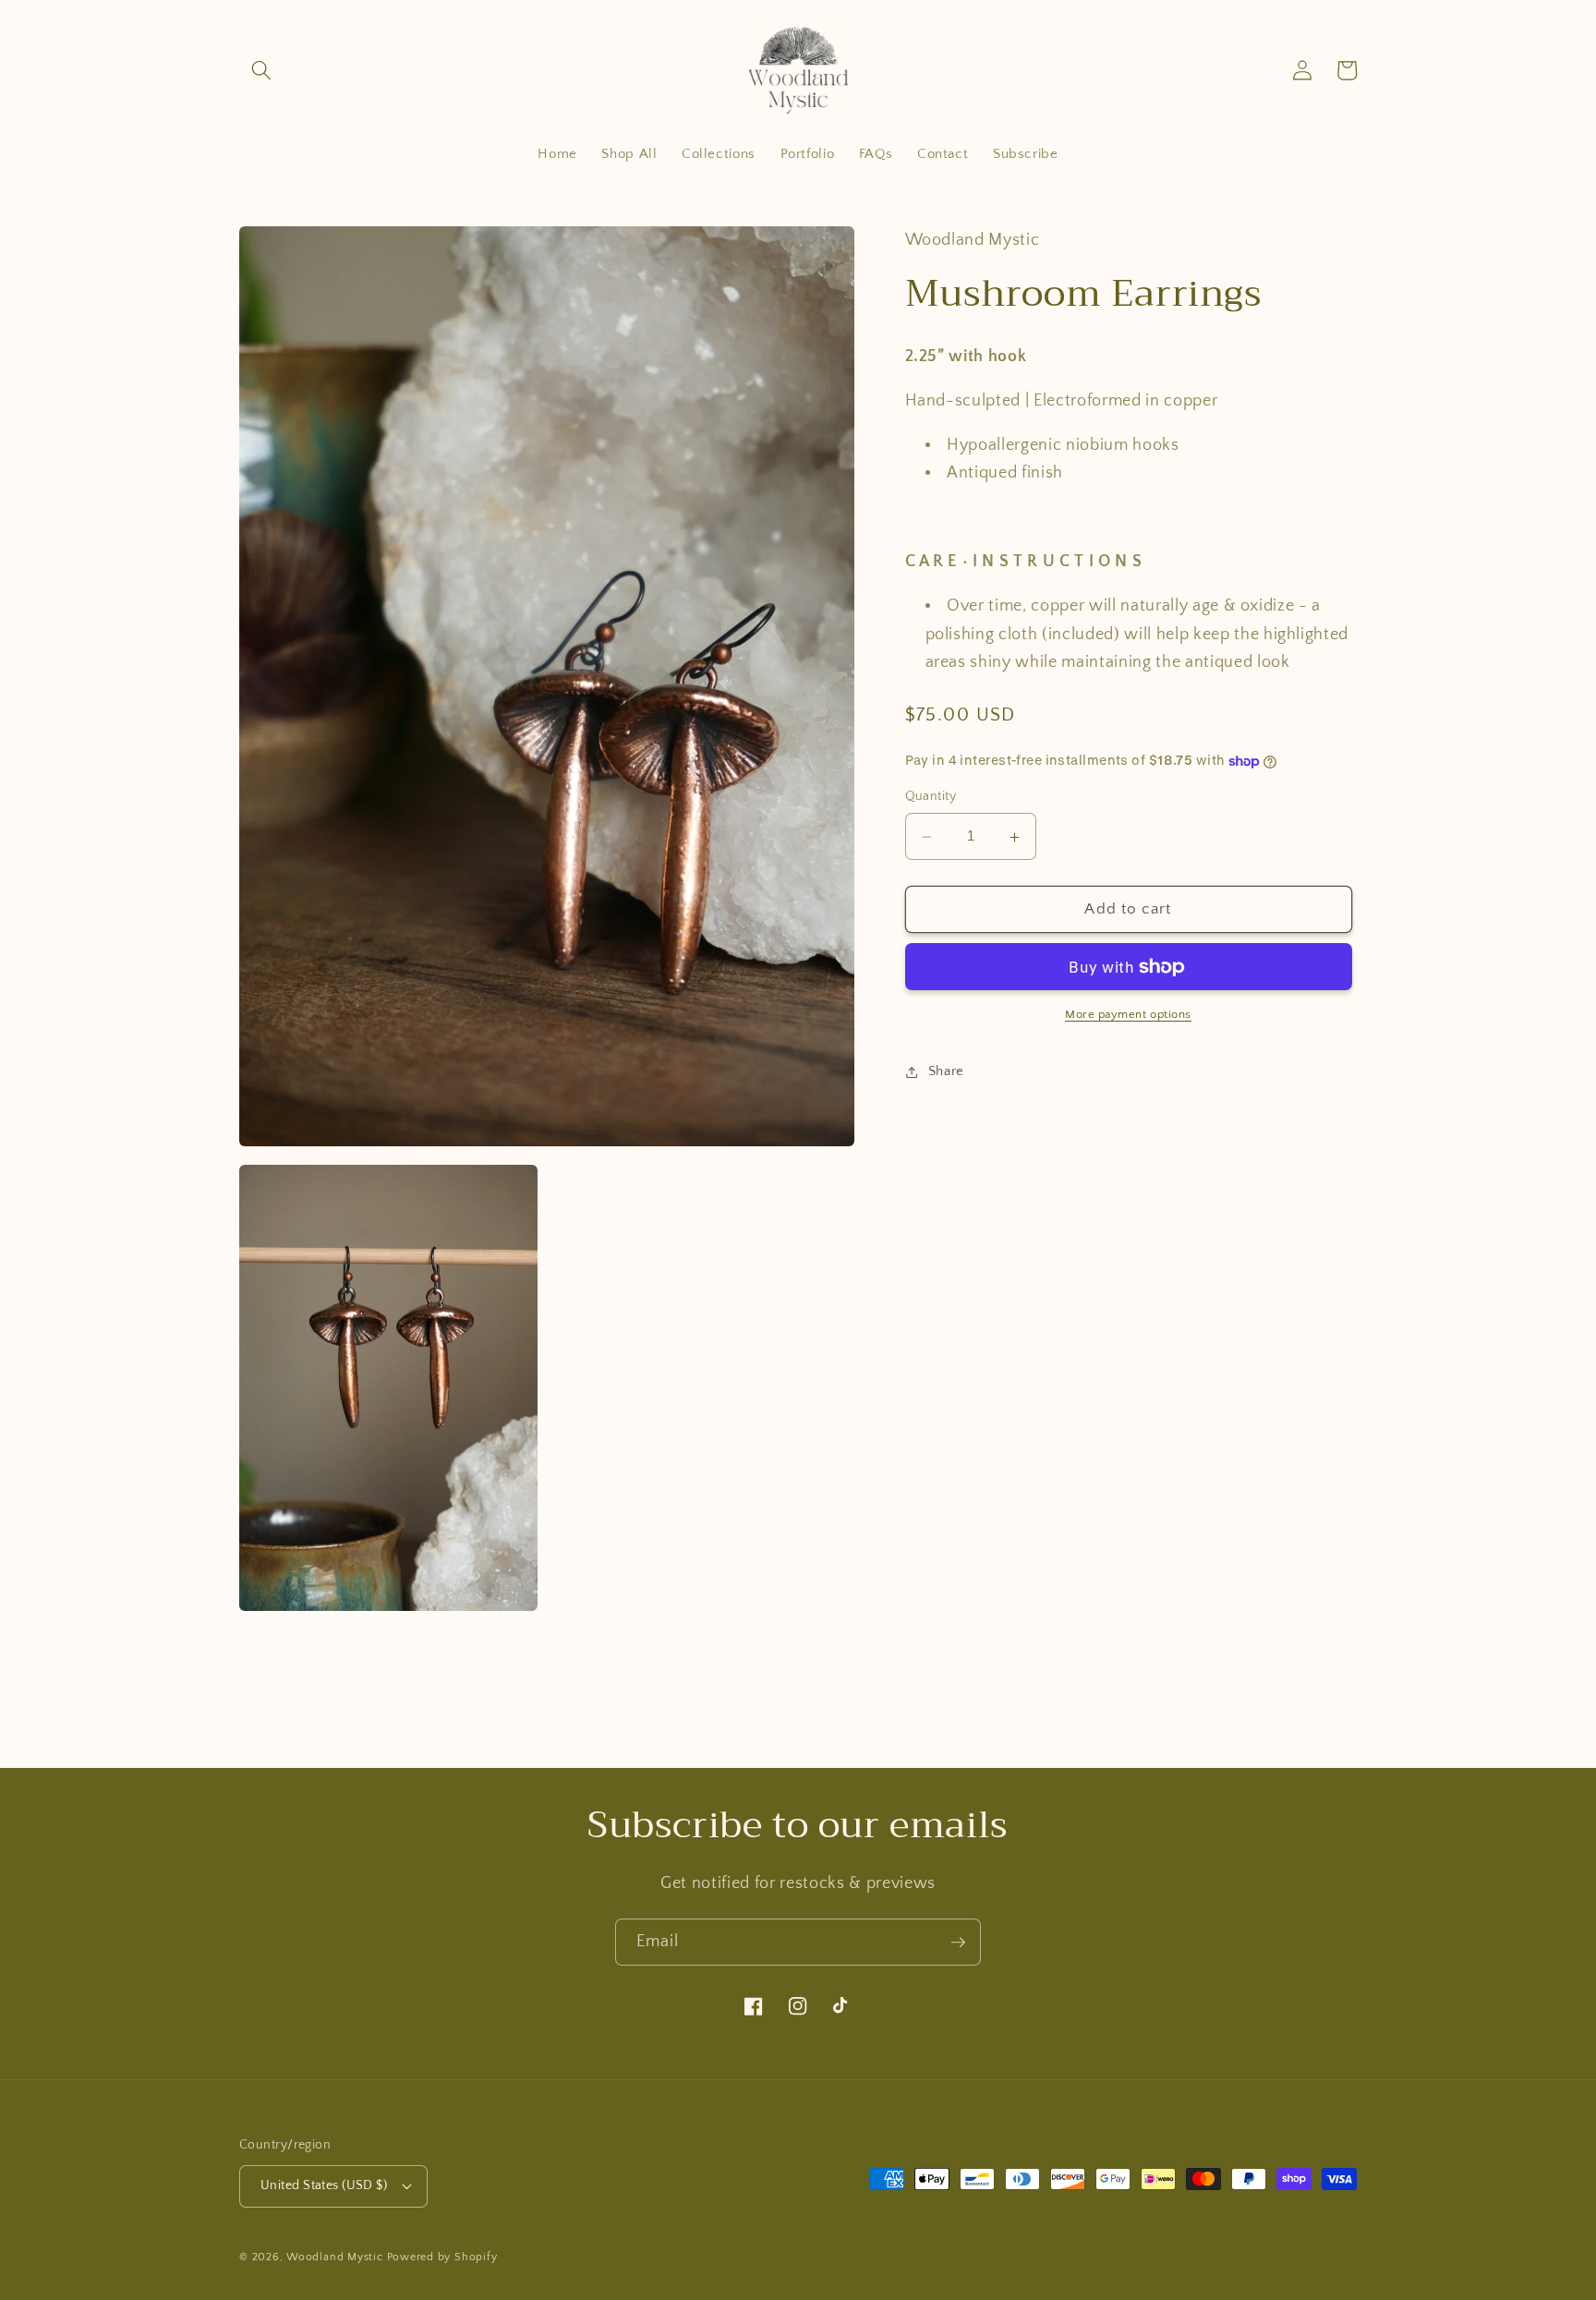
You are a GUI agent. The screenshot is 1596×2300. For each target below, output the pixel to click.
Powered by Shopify (442, 2257)
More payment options (1128, 1015)
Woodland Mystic (335, 2257)
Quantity (931, 797)
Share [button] (946, 1072)
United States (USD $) (324, 2185)
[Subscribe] (958, 1943)
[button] (261, 70)
